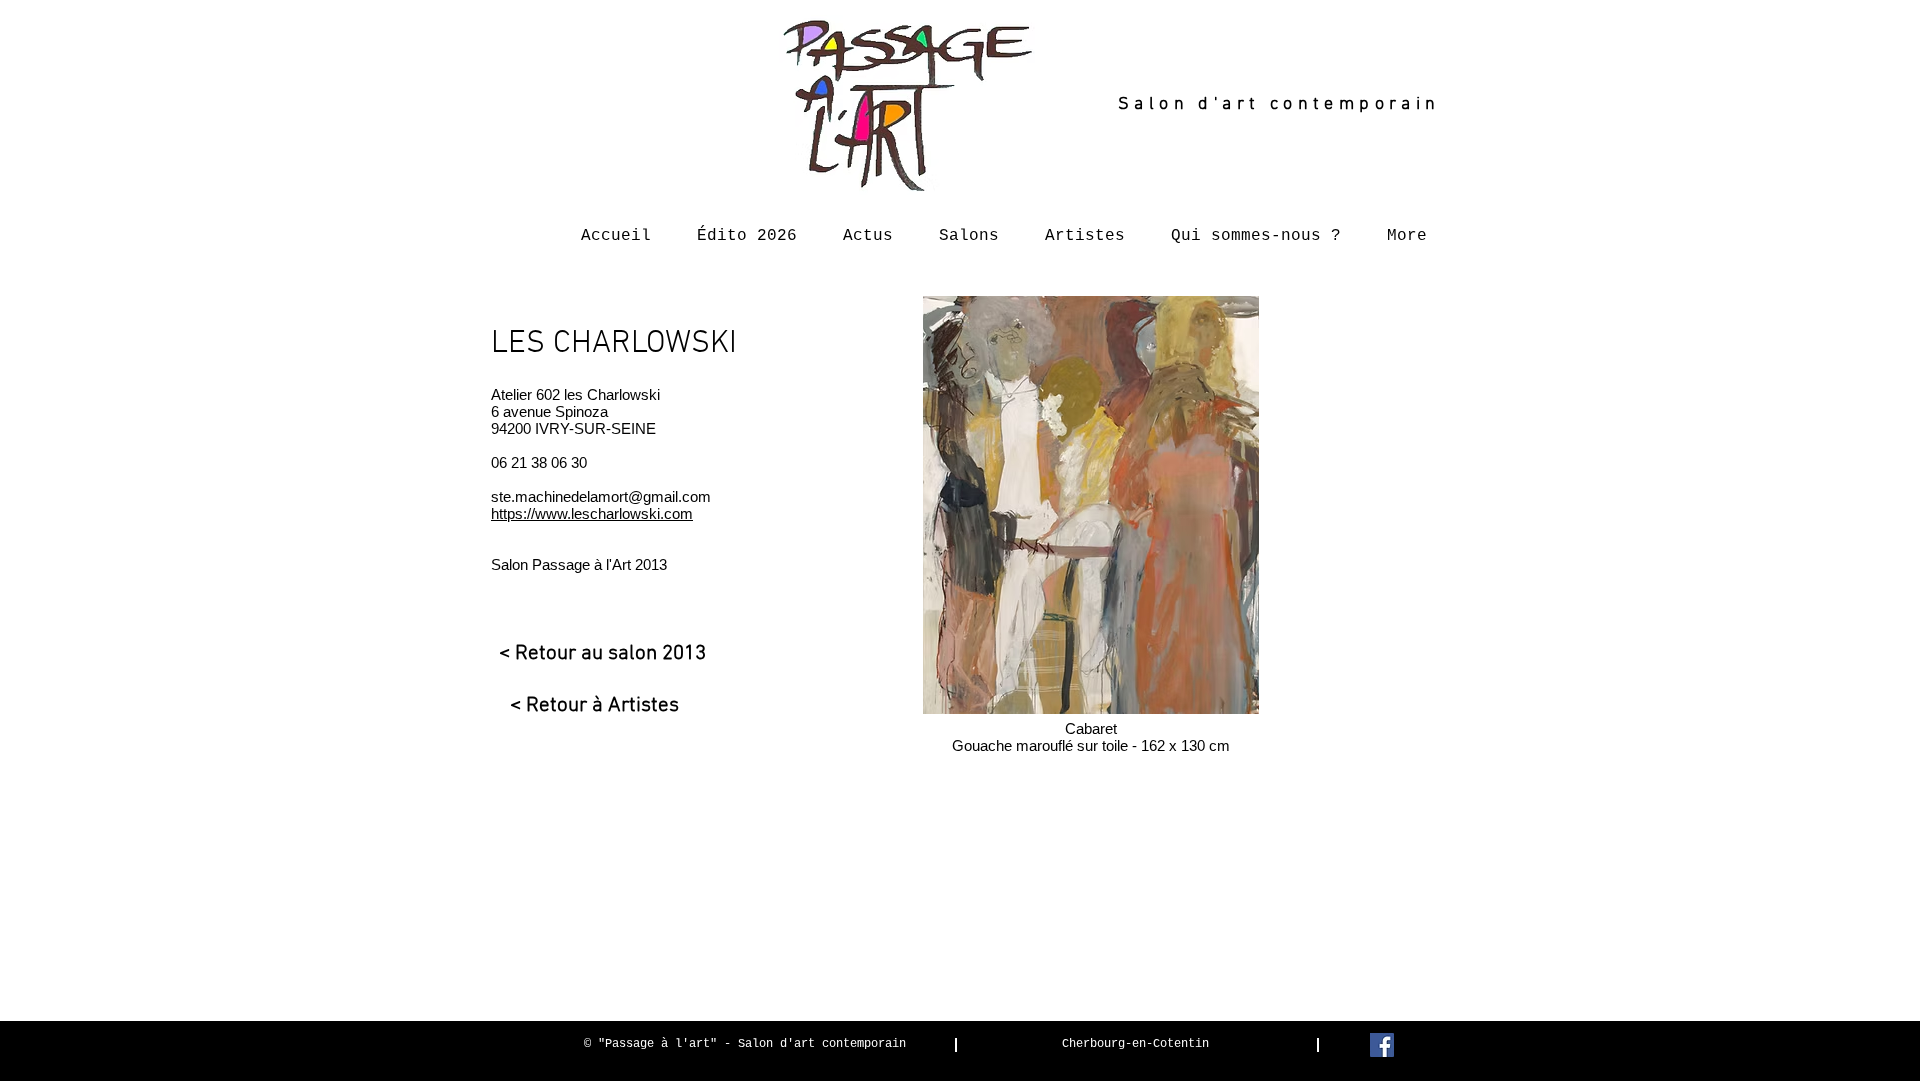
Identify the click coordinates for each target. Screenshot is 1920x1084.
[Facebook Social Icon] (1382, 1045)
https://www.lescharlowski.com (592, 513)
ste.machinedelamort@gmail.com (601, 496)
